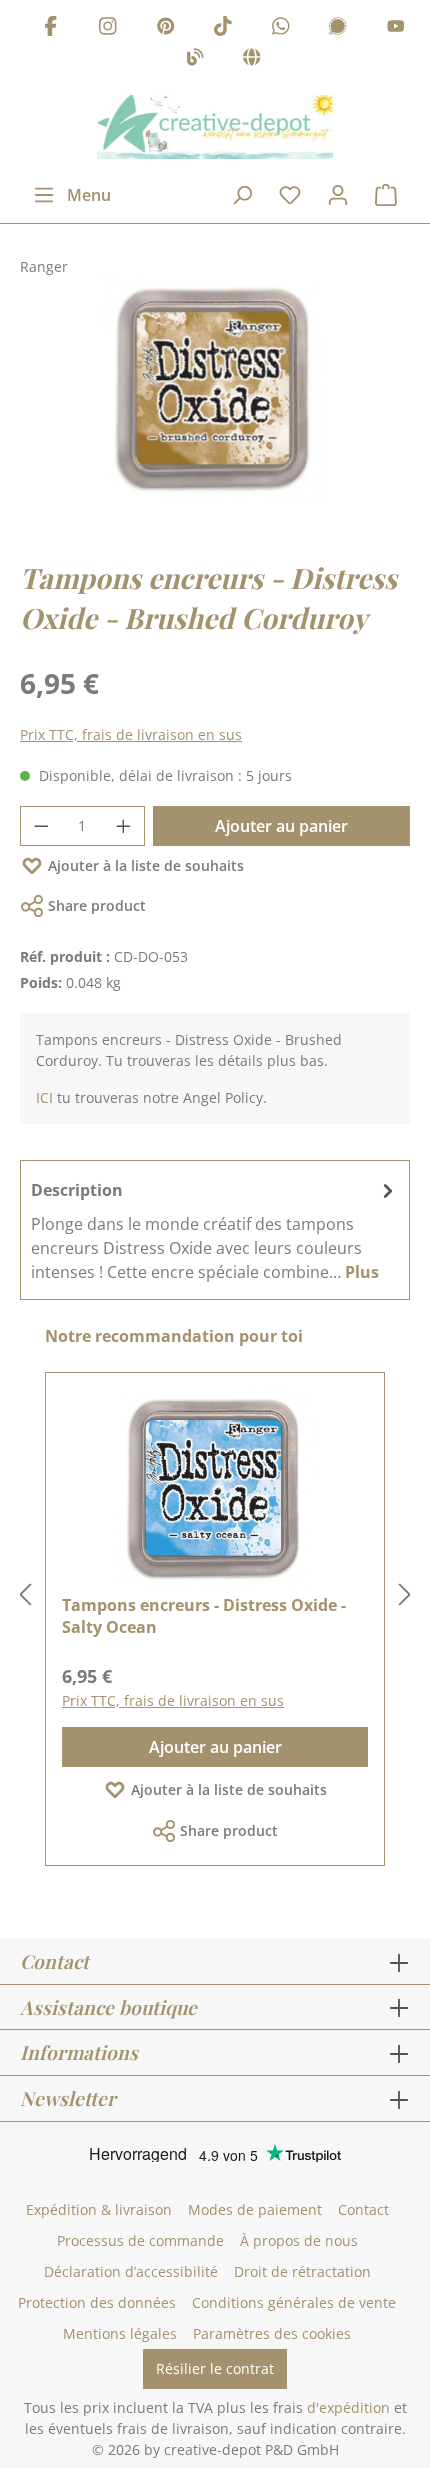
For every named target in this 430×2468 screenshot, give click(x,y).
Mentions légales (120, 2333)
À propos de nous (299, 2240)
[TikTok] (223, 28)
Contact (363, 2209)
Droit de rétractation (302, 2271)
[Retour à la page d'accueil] (215, 127)
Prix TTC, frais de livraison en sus (131, 734)
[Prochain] (405, 1595)
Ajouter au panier (281, 826)
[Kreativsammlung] (252, 60)
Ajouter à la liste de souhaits (146, 865)
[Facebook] (51, 28)
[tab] (215, 1230)
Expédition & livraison (99, 2209)
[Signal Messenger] (338, 28)
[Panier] (386, 195)
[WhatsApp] (281, 28)
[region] (215, 409)
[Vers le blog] (195, 60)
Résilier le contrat (215, 2368)
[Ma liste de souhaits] (290, 195)
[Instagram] (108, 28)
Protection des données (97, 2302)
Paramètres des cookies (272, 2333)
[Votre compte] (338, 195)
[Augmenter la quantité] (124, 826)
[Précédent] (25, 1595)
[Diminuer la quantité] (41, 826)
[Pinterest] (166, 28)
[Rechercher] (242, 195)
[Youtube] (396, 28)
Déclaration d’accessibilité (131, 2271)
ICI (44, 1097)
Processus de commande (140, 2240)
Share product (97, 905)
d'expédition (348, 2407)
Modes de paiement (255, 2209)
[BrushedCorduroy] (214, 389)
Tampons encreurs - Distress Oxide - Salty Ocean (204, 1616)
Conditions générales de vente (294, 2302)
